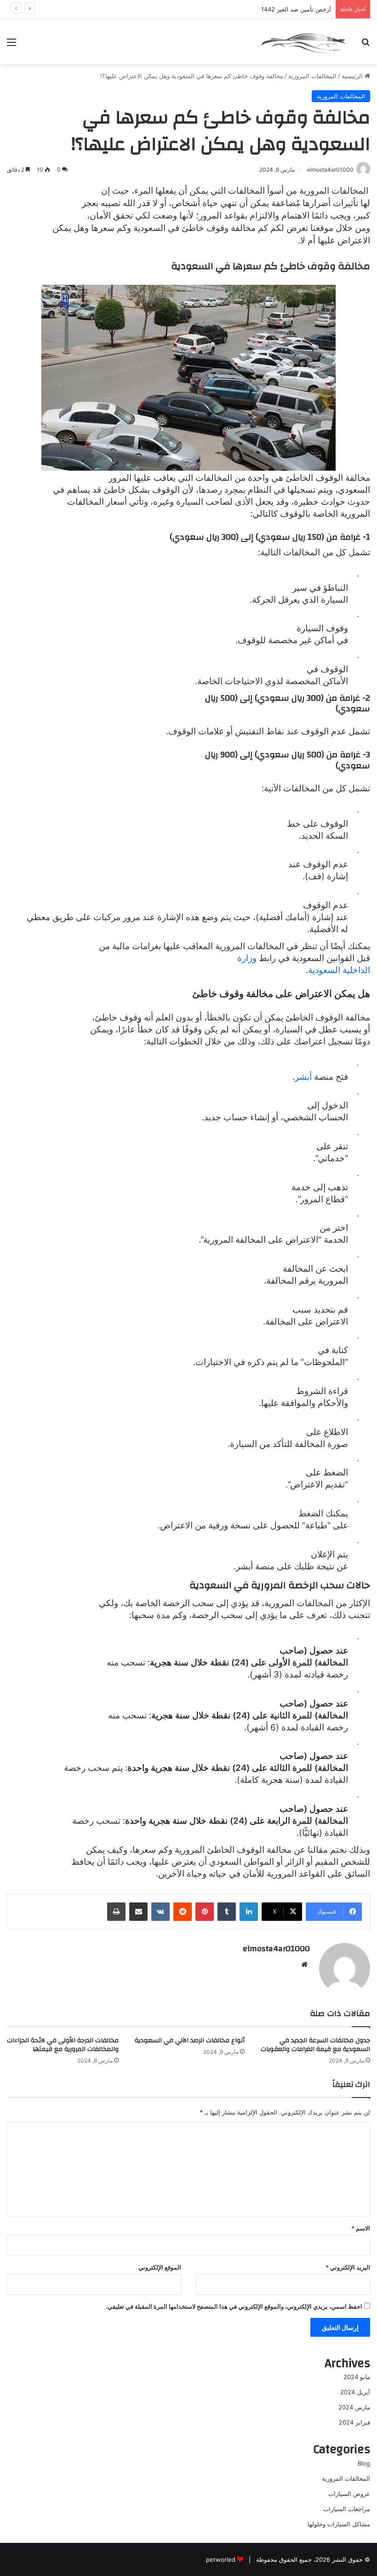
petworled (221, 2559)
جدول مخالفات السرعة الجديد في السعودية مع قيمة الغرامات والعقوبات (315, 2045)
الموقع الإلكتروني (160, 2267)
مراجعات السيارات (347, 2509)
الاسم (361, 2228)
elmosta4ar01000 (276, 1949)
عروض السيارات (349, 2494)
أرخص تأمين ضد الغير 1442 (296, 9)
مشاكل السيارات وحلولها (339, 2524)
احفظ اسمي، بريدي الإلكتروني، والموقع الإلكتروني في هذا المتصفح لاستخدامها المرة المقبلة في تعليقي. (234, 2306)
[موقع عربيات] (303, 42)
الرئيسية (353, 76)
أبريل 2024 (355, 2392)
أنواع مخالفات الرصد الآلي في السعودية (190, 2040)
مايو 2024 (357, 2377)
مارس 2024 (354, 2407)
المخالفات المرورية (312, 76)
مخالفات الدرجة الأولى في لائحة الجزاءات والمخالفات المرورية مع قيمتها (63, 2045)
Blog (364, 2463)
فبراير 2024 (354, 2422)
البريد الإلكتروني (348, 2267)
